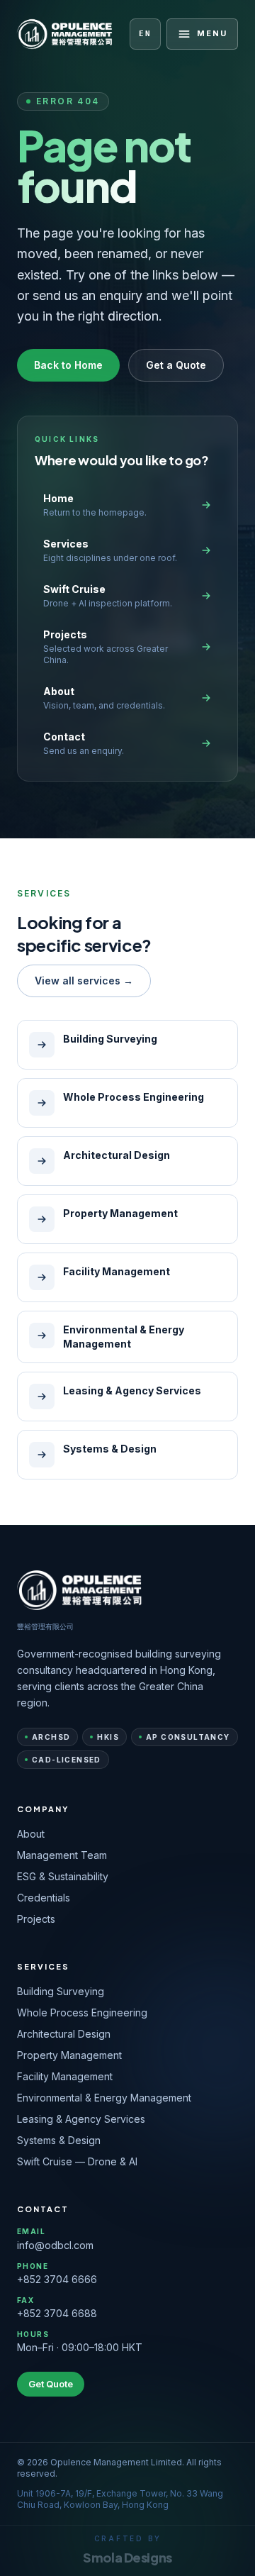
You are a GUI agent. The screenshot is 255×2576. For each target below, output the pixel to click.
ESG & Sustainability (63, 1876)
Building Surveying (61, 1991)
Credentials (44, 1898)
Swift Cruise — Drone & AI (77, 2161)
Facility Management (65, 2076)
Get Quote (51, 2384)
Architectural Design (64, 2034)
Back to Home (68, 365)
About (31, 1834)
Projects (36, 1919)
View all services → (84, 981)
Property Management (69, 2055)
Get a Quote (176, 365)
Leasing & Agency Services (81, 2119)
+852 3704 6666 (57, 2279)
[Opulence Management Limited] (65, 34)
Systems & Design (59, 2140)
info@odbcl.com (55, 2245)
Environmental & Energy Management (104, 2098)
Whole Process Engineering (82, 2012)
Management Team (62, 1855)
